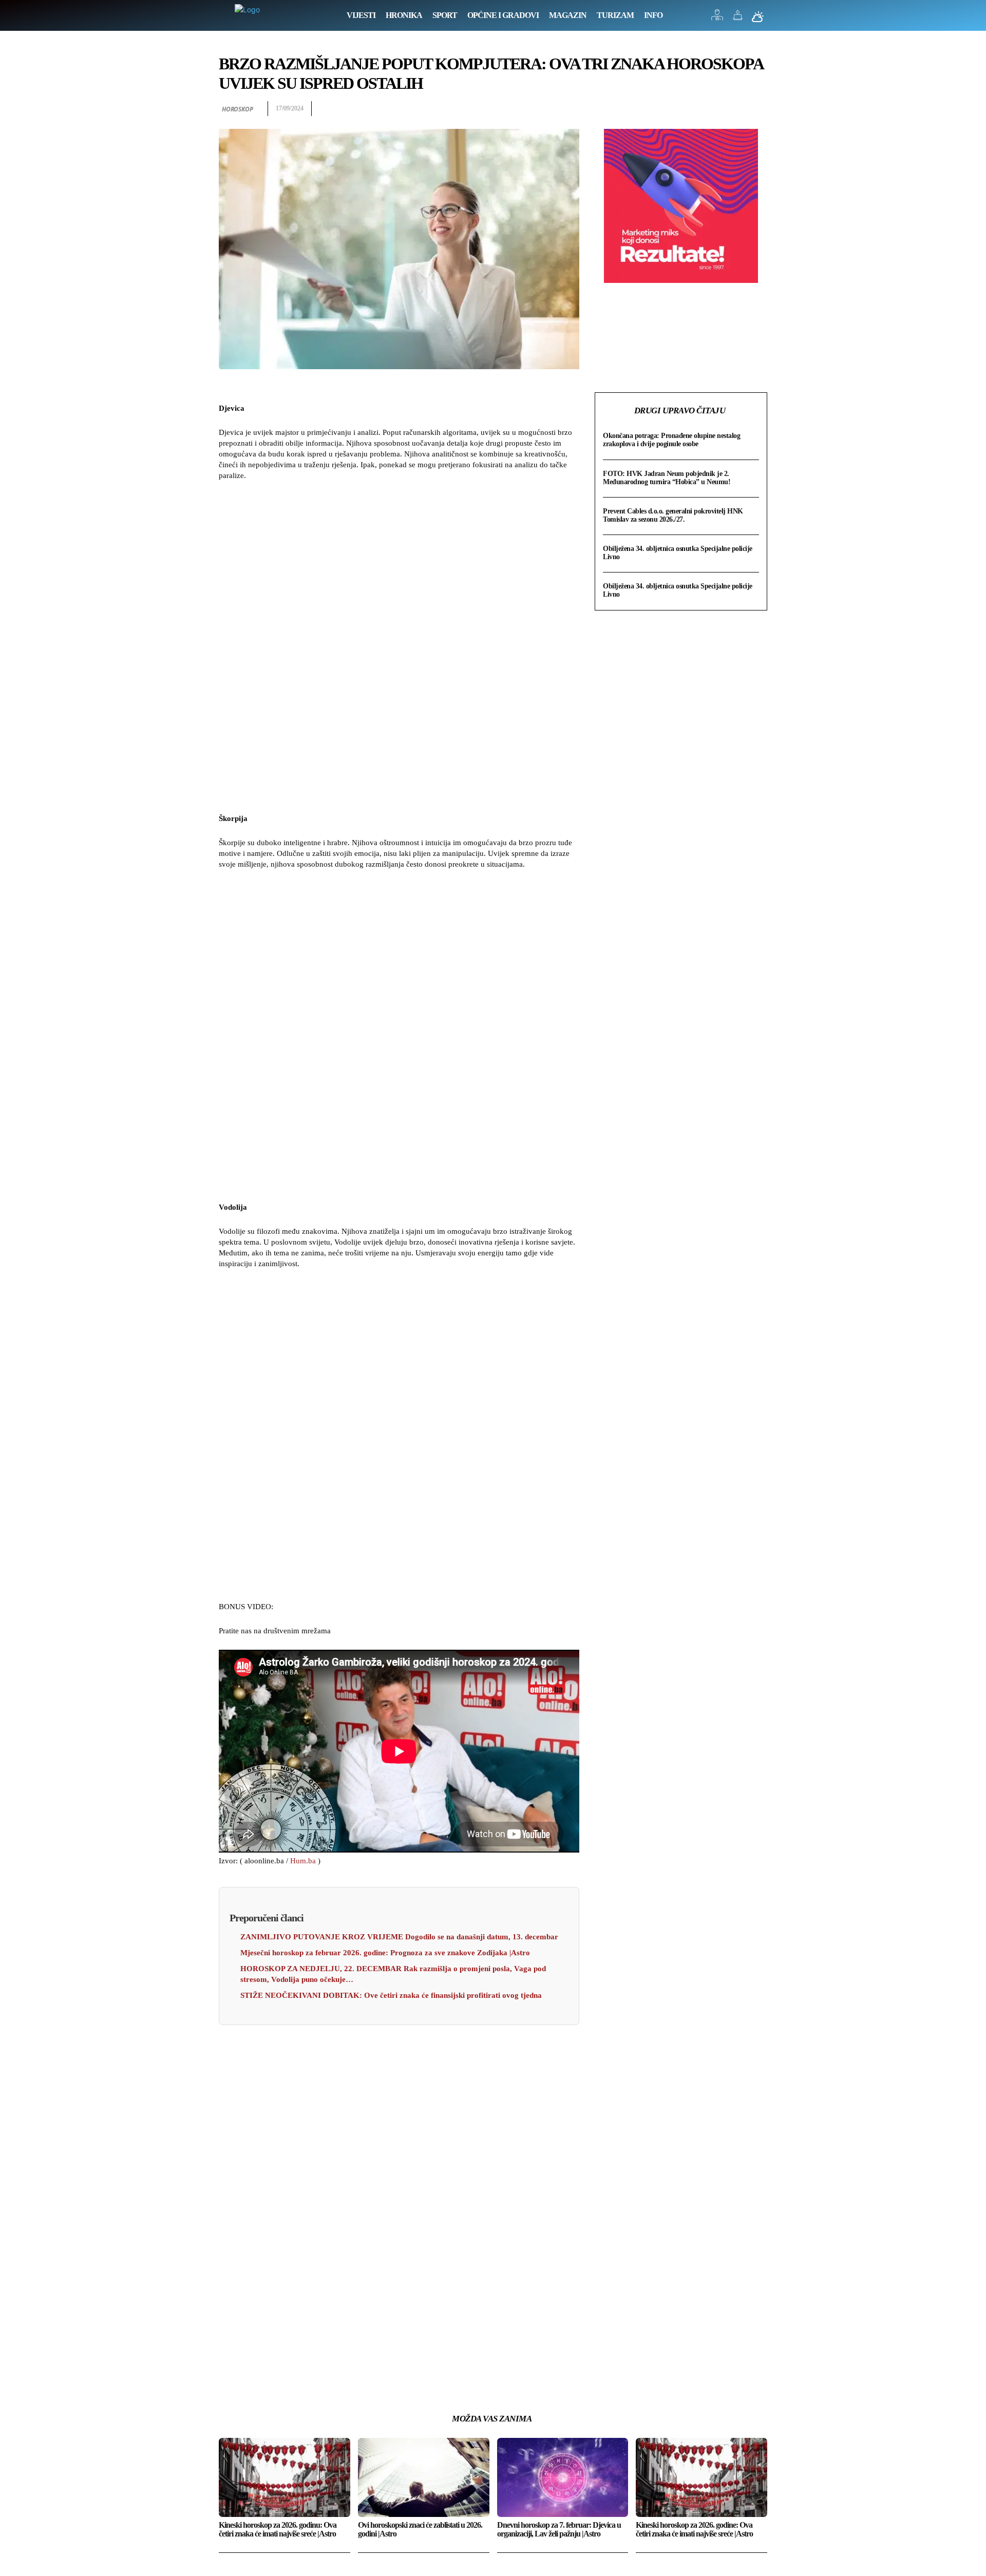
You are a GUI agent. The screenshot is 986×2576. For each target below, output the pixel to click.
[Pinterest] (733, 109)
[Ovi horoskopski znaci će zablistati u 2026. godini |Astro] (424, 2477)
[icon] (717, 18)
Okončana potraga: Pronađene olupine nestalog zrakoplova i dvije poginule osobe (671, 440)
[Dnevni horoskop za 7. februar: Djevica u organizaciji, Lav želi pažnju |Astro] (563, 2477)
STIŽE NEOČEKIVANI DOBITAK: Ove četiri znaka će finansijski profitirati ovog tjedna (391, 1995)
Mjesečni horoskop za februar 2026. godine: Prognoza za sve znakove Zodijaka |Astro (385, 1953)
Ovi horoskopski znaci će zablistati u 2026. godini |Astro (420, 2530)
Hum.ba (303, 1861)
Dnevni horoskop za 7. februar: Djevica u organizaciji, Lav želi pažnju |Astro (559, 2530)
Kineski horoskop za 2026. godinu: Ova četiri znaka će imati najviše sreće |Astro (278, 2530)
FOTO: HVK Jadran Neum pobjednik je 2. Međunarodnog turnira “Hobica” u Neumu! (667, 478)
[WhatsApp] (757, 109)
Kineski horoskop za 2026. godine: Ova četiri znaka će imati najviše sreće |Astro (694, 2530)
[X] (710, 109)
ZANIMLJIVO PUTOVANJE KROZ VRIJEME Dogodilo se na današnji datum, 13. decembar (399, 1937)
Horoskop (237, 109)
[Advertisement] (399, 648)
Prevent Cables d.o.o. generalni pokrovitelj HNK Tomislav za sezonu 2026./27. (673, 515)
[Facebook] (686, 109)
